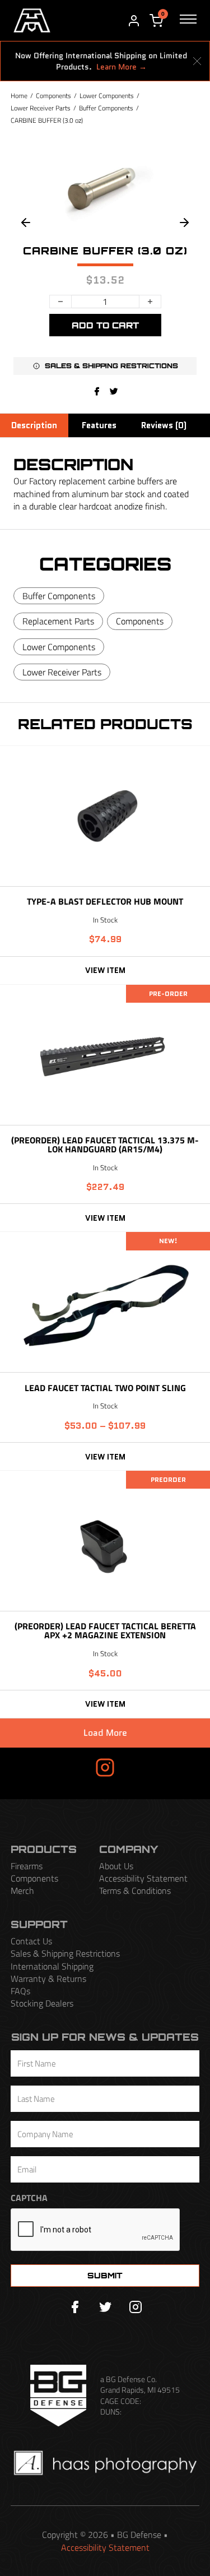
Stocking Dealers (42, 2003)
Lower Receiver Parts (41, 108)
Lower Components (107, 96)
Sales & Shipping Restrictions (65, 1953)
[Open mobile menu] (188, 21)
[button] (105, 366)
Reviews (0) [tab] (164, 425)
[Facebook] (97, 391)
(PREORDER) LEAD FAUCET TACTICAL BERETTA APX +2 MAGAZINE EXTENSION (105, 1630)
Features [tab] (99, 425)
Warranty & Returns (48, 1979)
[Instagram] (136, 2307)
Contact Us (31, 1941)
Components (53, 96)
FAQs (20, 1991)
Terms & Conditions (135, 1891)
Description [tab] (34, 425)
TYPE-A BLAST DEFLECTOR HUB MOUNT (105, 901)
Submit (105, 2275)
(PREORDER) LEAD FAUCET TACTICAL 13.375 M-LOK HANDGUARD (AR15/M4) (105, 1145)
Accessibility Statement (143, 1878)
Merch (22, 1891)
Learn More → (122, 67)
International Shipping (52, 1966)
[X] (114, 391)
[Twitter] (105, 2307)
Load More (105, 1733)
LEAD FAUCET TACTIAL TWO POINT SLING (105, 1388)
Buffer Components (106, 108)
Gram (137, 1767)
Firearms (27, 1866)
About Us (116, 1866)
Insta (73, 1767)
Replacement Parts (58, 621)
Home (19, 96)
